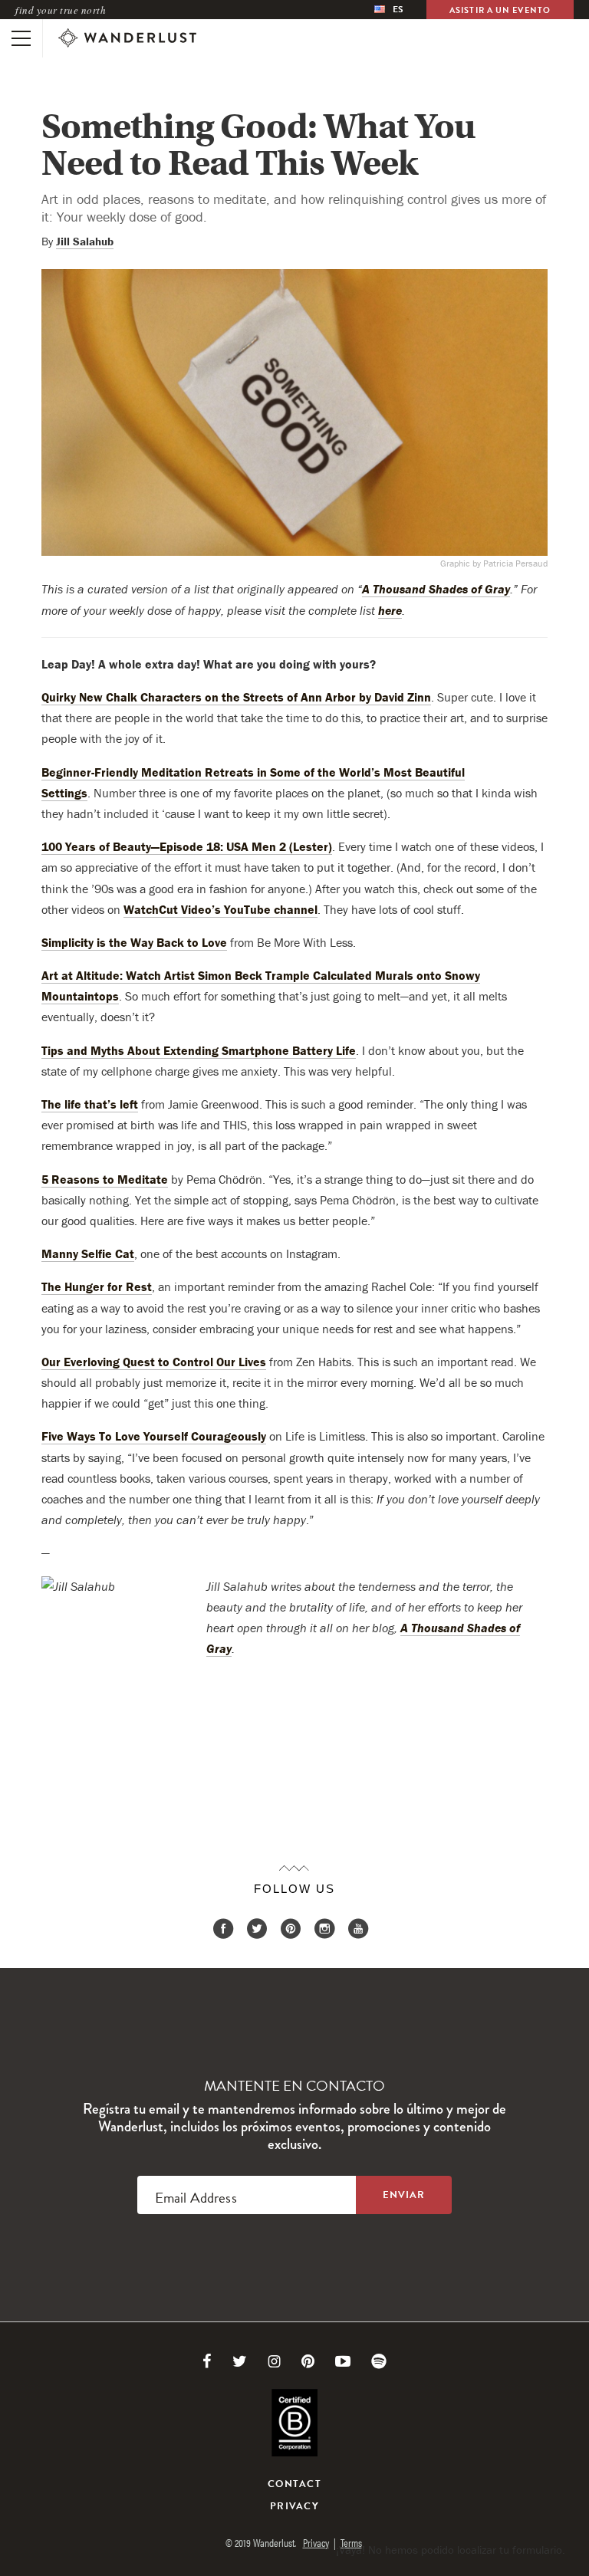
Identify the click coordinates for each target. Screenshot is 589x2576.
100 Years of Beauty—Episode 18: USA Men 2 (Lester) (187, 846)
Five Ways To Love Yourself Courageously (154, 1436)
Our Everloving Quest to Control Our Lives (154, 1362)
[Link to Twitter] (240, 2361)
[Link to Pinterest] (308, 2361)
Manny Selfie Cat (88, 1253)
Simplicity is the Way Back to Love (134, 942)
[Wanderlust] (127, 38)
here (390, 610)
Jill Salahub (85, 241)
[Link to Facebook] (207, 2361)
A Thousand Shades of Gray (436, 589)
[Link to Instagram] (274, 2361)
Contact (294, 2484)
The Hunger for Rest (97, 1286)
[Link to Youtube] (343, 2361)
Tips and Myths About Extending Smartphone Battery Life (199, 1050)
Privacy (294, 2506)
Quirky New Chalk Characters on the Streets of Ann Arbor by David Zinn (236, 697)
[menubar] (389, 10)
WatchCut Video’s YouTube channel (220, 909)
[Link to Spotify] (379, 2361)
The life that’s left (90, 1104)
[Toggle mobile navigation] (21, 38)
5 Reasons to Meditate (105, 1179)
